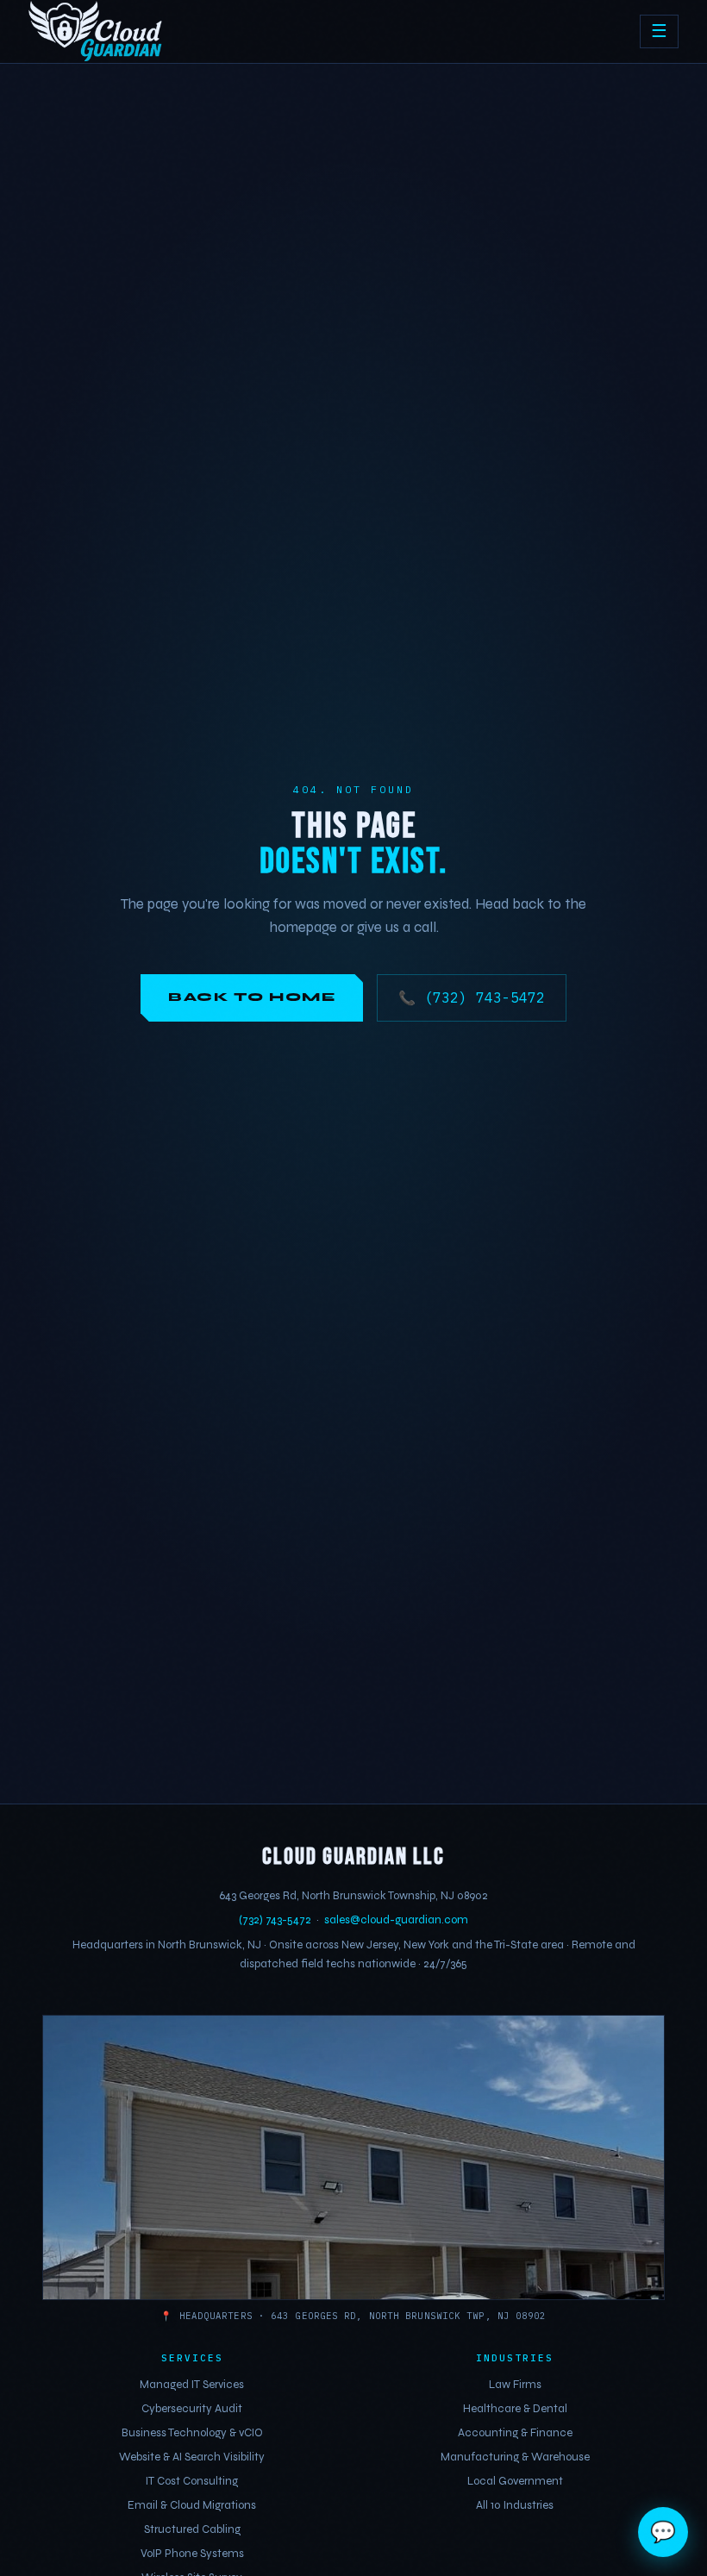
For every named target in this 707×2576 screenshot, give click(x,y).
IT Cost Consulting (192, 2481)
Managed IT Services (192, 2385)
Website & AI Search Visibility (192, 2457)
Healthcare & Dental (515, 2409)
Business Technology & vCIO (192, 2433)
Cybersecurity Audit (192, 2409)
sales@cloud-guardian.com (396, 1920)
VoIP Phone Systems (192, 2554)
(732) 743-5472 (275, 1920)
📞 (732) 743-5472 (472, 997)
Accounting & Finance (515, 2433)
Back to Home (252, 997)
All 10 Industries (515, 2505)
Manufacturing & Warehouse (515, 2457)
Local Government (515, 2481)
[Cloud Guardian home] (97, 32)
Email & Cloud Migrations (192, 2505)
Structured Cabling (192, 2529)
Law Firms (515, 2385)
